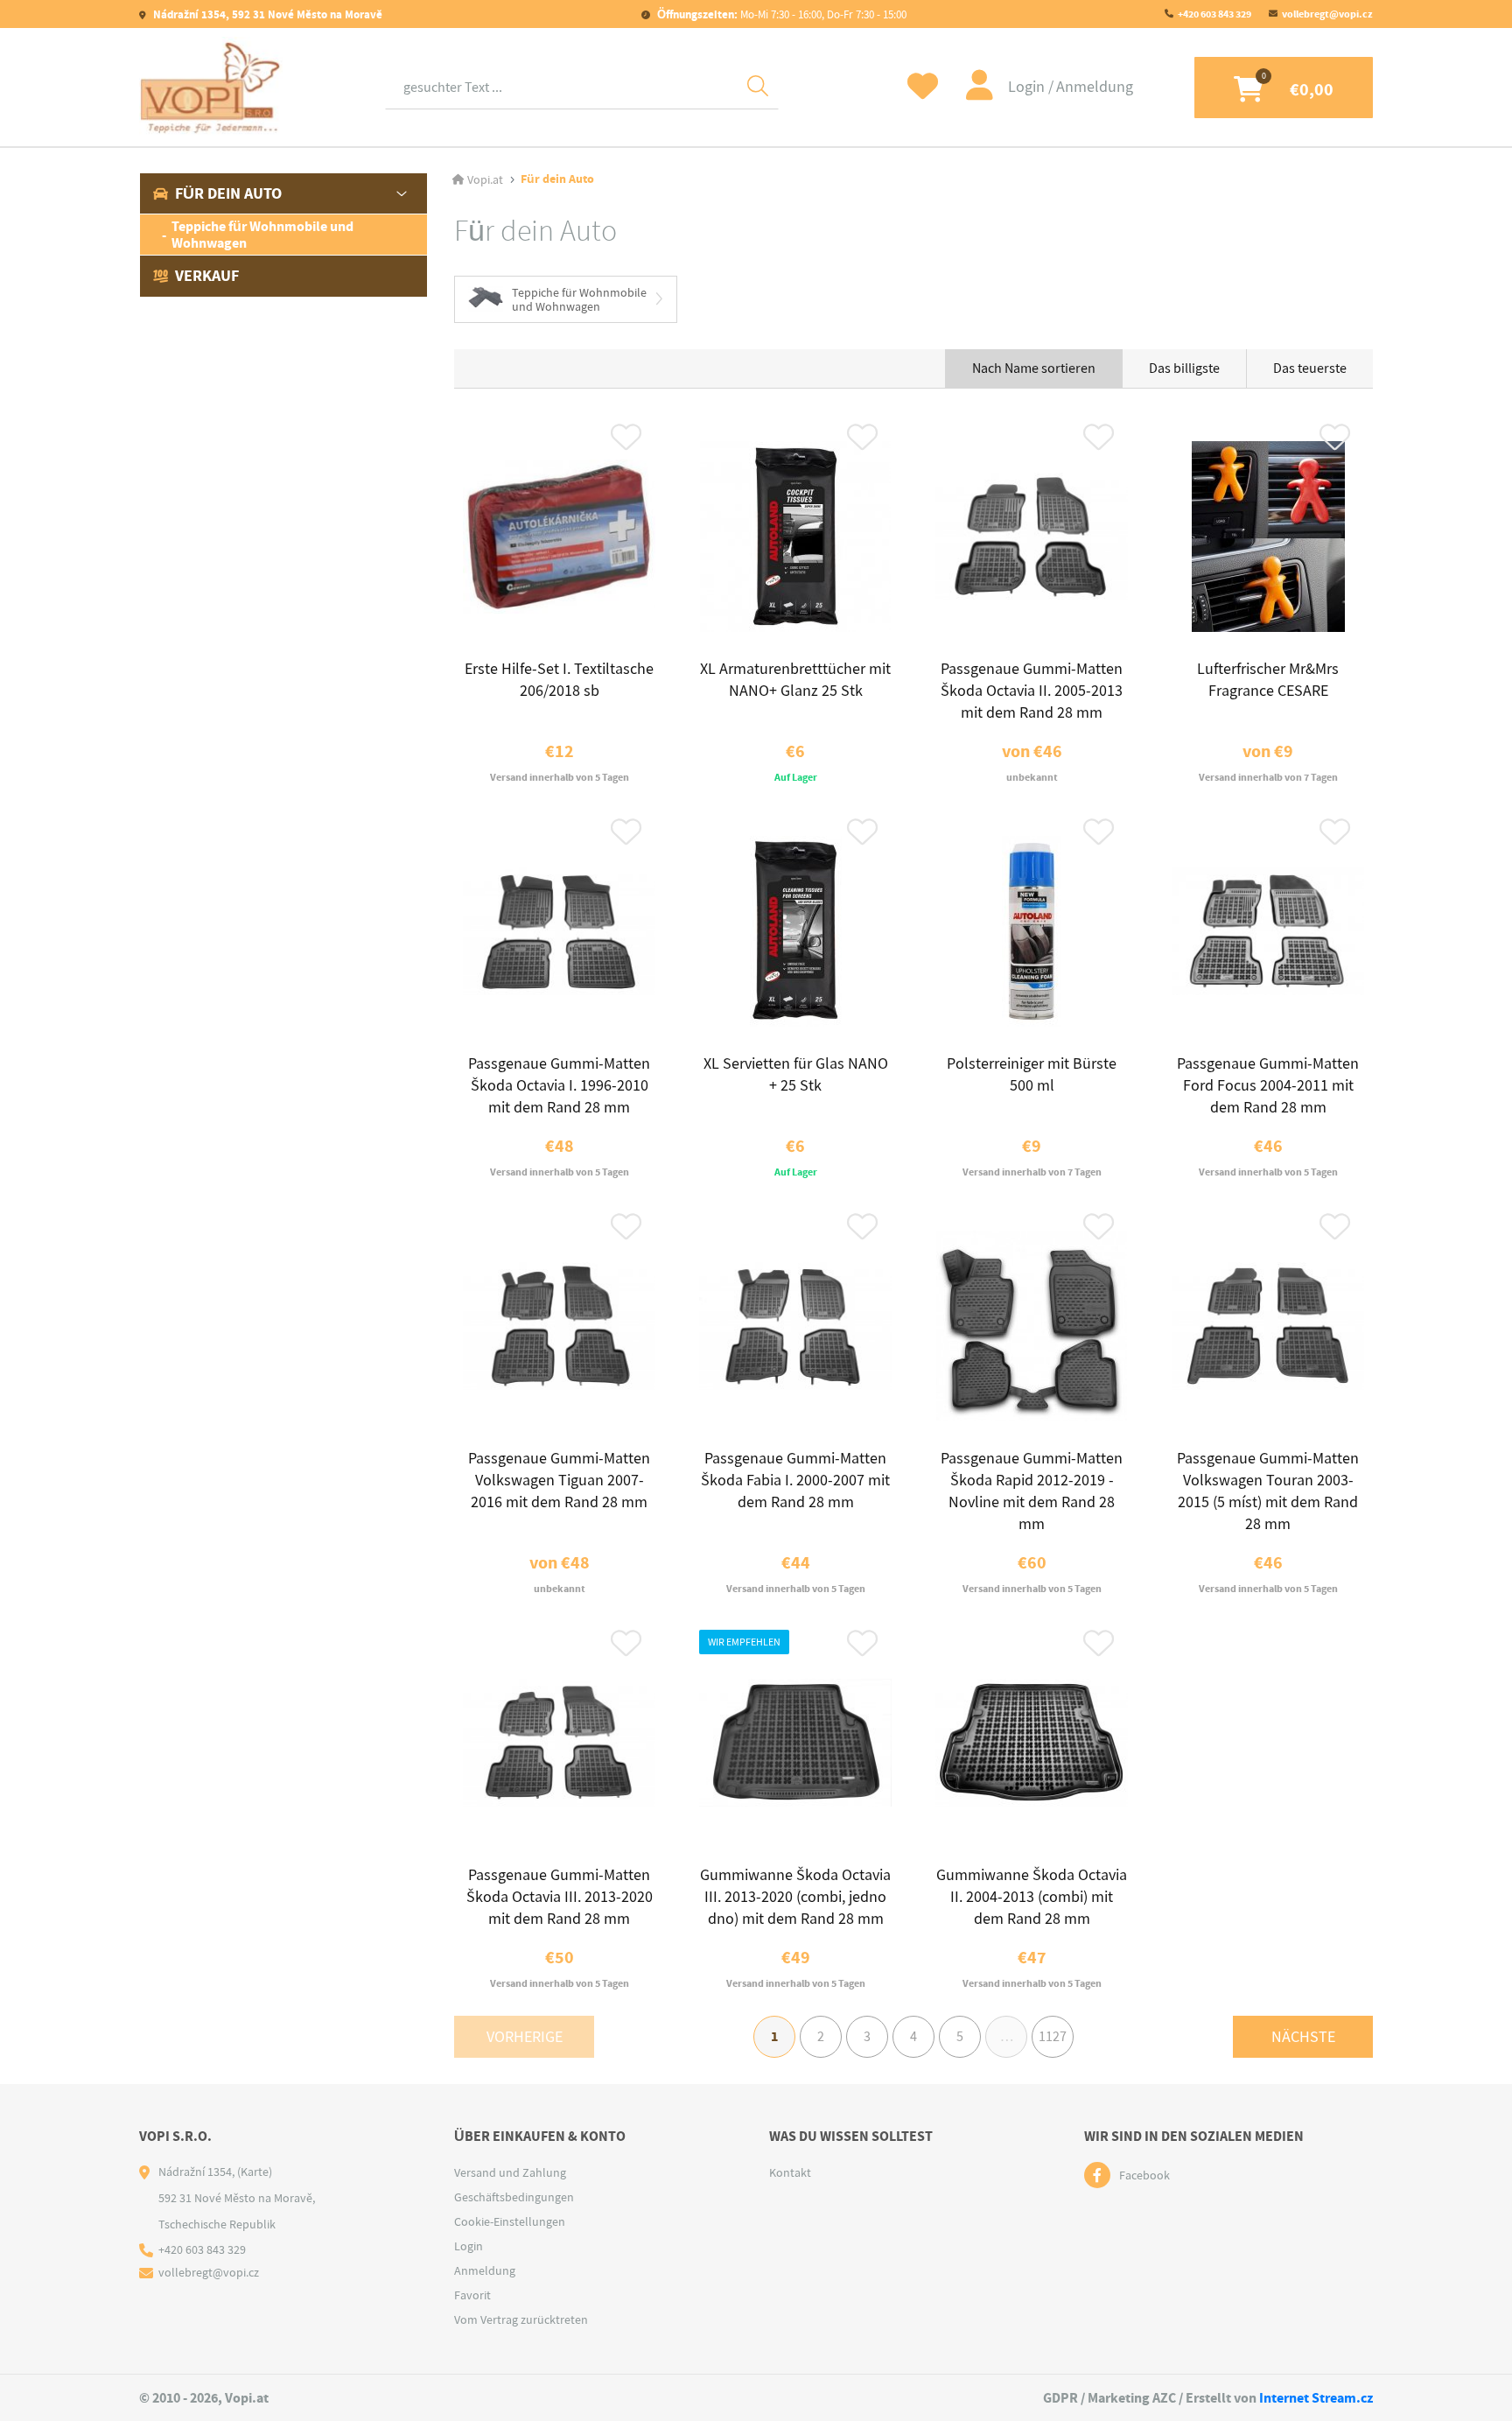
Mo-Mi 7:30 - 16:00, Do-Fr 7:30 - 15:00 (782, 14)
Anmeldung (1095, 87)
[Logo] (211, 87)
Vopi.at (485, 179)
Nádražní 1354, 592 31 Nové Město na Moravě (266, 14)
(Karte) (255, 2172)
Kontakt (790, 2172)
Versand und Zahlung (510, 2172)
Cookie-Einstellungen (510, 2221)
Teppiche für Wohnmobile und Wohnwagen (262, 235)
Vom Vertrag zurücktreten (521, 2319)
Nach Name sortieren (1034, 368)
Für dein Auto (228, 193)
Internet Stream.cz (1316, 2398)
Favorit (472, 2295)
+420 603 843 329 (1214, 14)
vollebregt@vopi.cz (1327, 14)
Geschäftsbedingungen (514, 2197)
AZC (1164, 2398)
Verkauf (207, 276)
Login (1028, 87)
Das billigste (1184, 368)
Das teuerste (1310, 368)
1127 (1053, 2037)
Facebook (1144, 2175)
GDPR (1060, 2398)
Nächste (1303, 2037)
